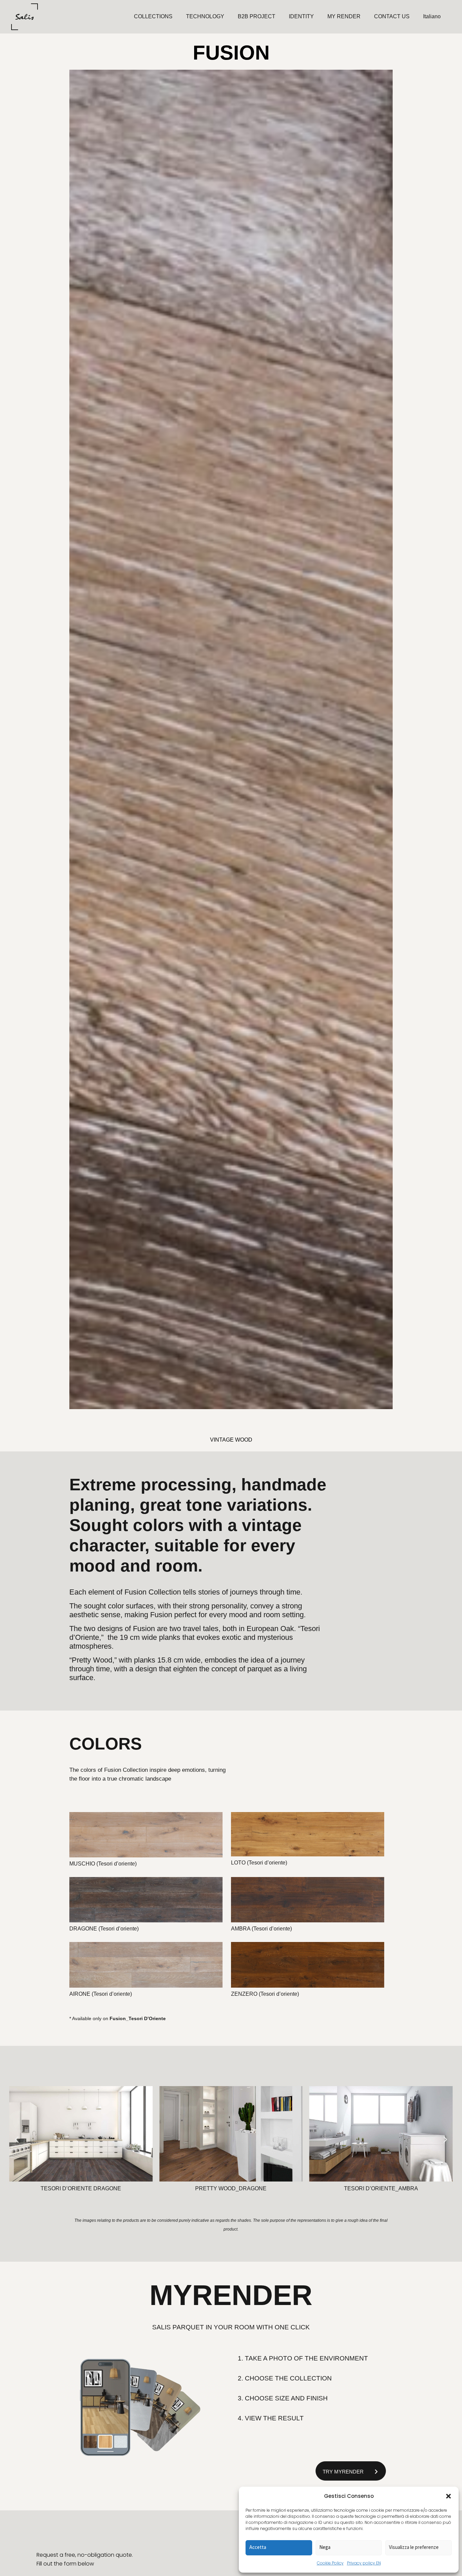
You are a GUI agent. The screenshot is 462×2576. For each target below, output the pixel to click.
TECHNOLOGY (205, 16)
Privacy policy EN (364, 2563)
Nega (325, 2547)
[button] (448, 2496)
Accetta (258, 2547)
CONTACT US (392, 16)
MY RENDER (344, 16)
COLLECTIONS (153, 16)
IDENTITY (301, 16)
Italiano (432, 16)
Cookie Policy (330, 2563)
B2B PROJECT (257, 16)
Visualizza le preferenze (414, 2547)
